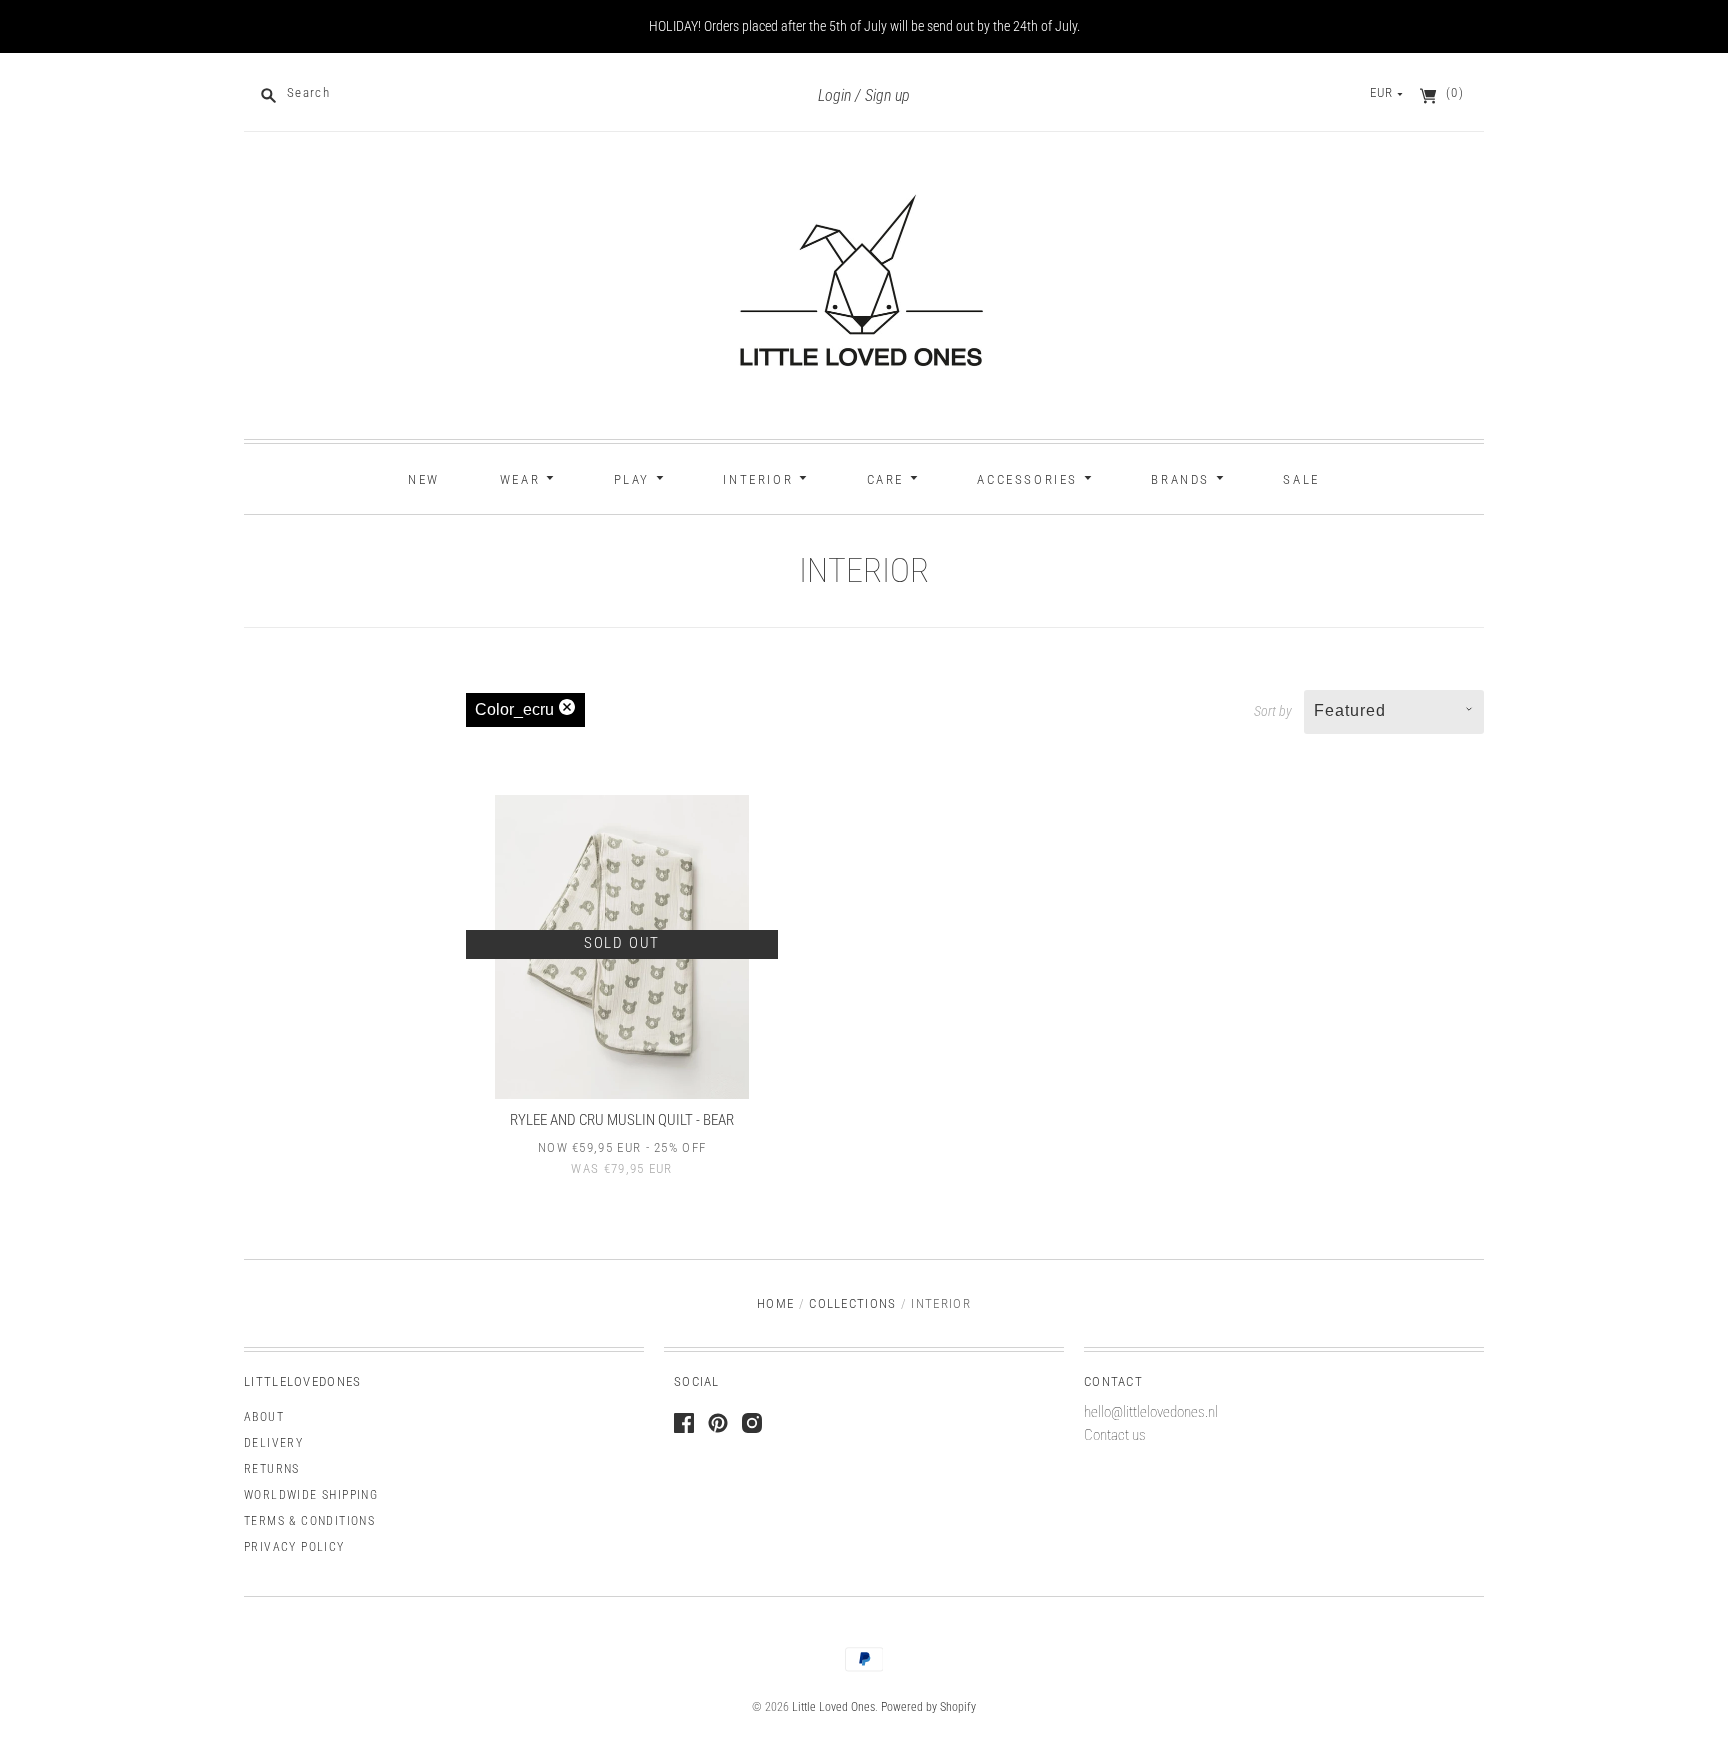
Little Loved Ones (833, 1707)
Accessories (1030, 479)
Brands (1183, 479)
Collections (852, 1303)
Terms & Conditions (309, 1521)
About (264, 1417)
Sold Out (622, 943)
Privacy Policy (294, 1547)
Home (775, 1303)
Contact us (1115, 1435)
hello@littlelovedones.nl (1151, 1412)
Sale (1301, 479)
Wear (523, 479)
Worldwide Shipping (311, 1495)
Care (888, 479)
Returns (272, 1469)
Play (635, 479)
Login (834, 95)
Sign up (887, 95)
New (424, 479)
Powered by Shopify (928, 1707)
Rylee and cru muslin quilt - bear (622, 1120)
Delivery (273, 1443)
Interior (760, 479)
